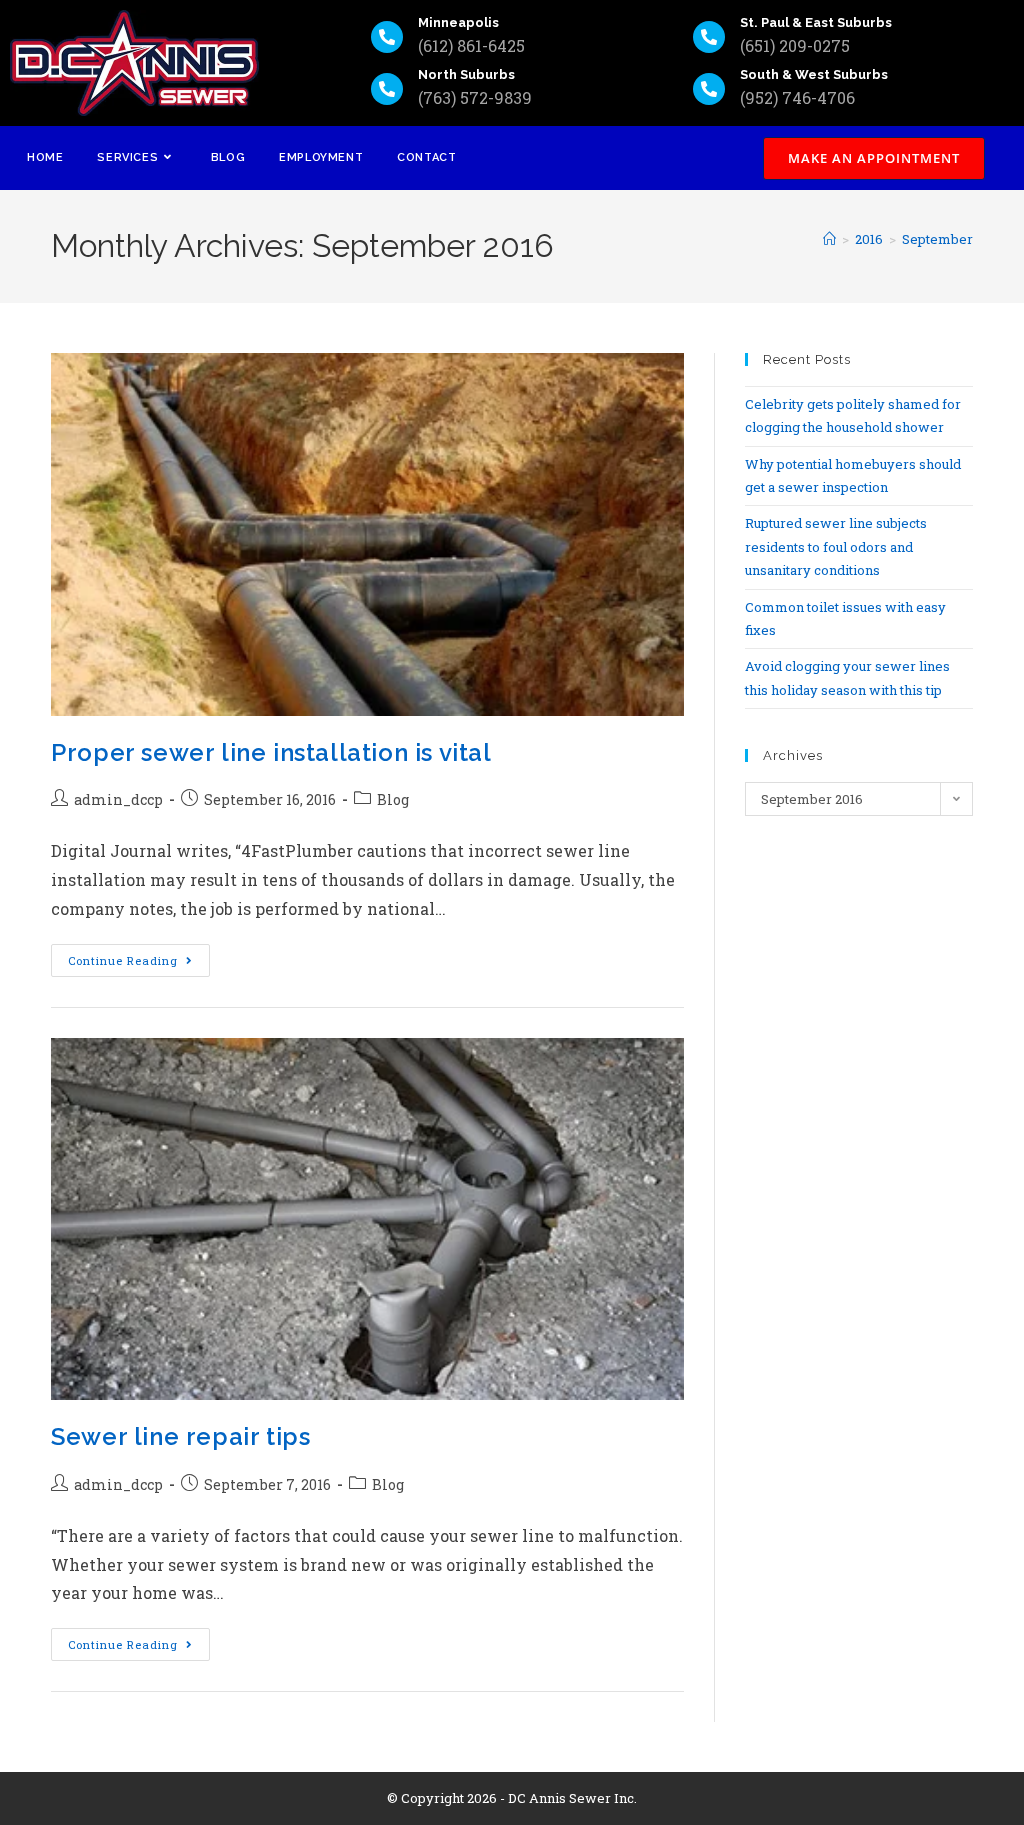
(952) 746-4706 (797, 97)
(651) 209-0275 (795, 45)
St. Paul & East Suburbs (816, 22)
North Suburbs (466, 74)
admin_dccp (118, 799)
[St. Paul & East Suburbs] (709, 37)
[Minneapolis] (387, 37)
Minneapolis (458, 22)
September (937, 239)
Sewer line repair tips (180, 1436)
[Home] (829, 239)
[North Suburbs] (387, 89)
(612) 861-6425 (471, 45)
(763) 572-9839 (475, 97)
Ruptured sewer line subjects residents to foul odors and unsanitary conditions (836, 546)
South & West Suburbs (814, 74)
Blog (393, 799)
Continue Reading (139, 956)
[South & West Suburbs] (709, 89)
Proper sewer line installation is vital (271, 752)
